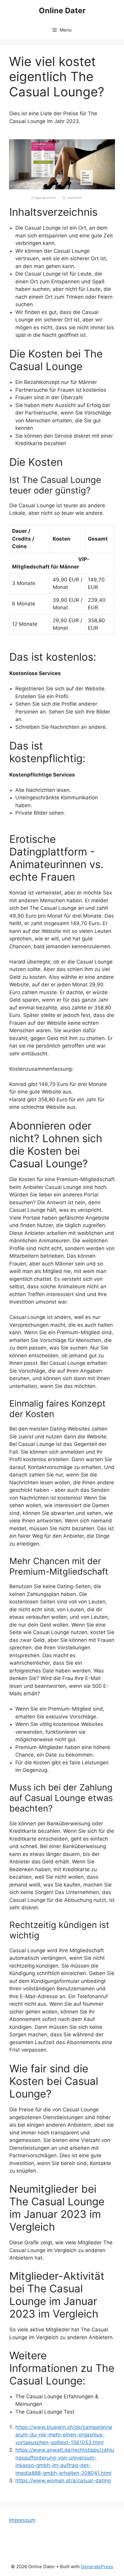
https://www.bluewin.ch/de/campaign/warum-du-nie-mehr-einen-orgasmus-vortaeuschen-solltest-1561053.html (64, 2435)
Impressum (22, 2520)
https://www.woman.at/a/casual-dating (63, 2481)
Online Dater (62, 11)
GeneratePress (97, 2567)
